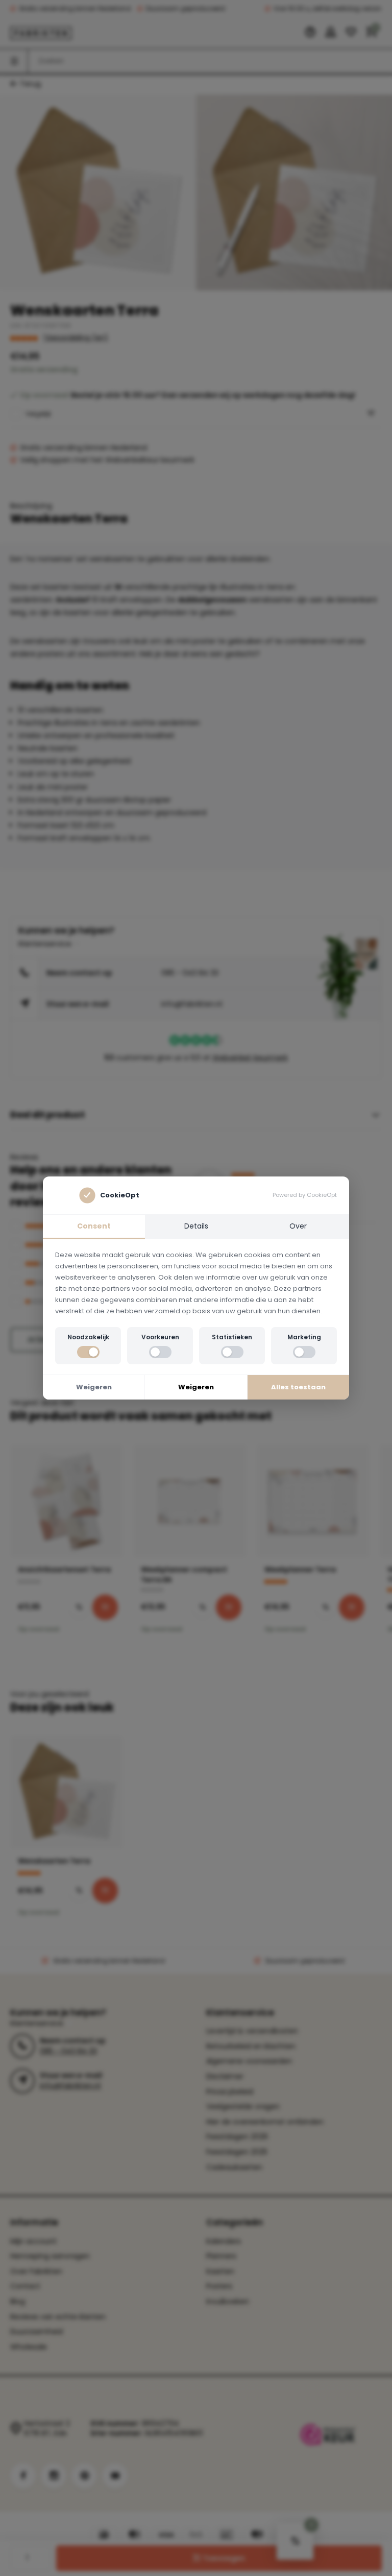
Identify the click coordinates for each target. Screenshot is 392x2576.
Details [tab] (196, 1226)
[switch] (88, 1352)
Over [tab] (298, 1226)
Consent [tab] (94, 1226)
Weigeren (94, 1387)
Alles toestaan (298, 1387)
